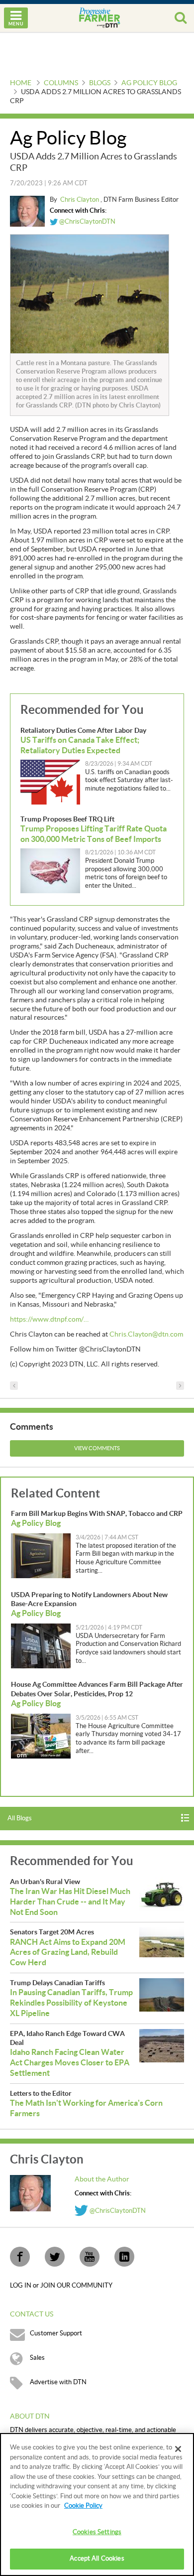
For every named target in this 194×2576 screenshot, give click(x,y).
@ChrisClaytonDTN (87, 222)
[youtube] (90, 2257)
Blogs (100, 83)
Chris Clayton (80, 200)
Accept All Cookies (97, 2559)
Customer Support (56, 2333)
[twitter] (55, 2257)
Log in (21, 2286)
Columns (61, 83)
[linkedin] (124, 2257)
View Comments (97, 1448)
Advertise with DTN (58, 2382)
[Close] (178, 2449)
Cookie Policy (83, 2506)
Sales (37, 2358)
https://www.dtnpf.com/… (49, 1320)
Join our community (76, 2286)
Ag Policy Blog (149, 83)
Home (21, 83)
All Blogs (20, 1818)
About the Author (102, 2179)
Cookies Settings (97, 2532)
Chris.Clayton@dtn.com (146, 1335)
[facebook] (20, 2257)
